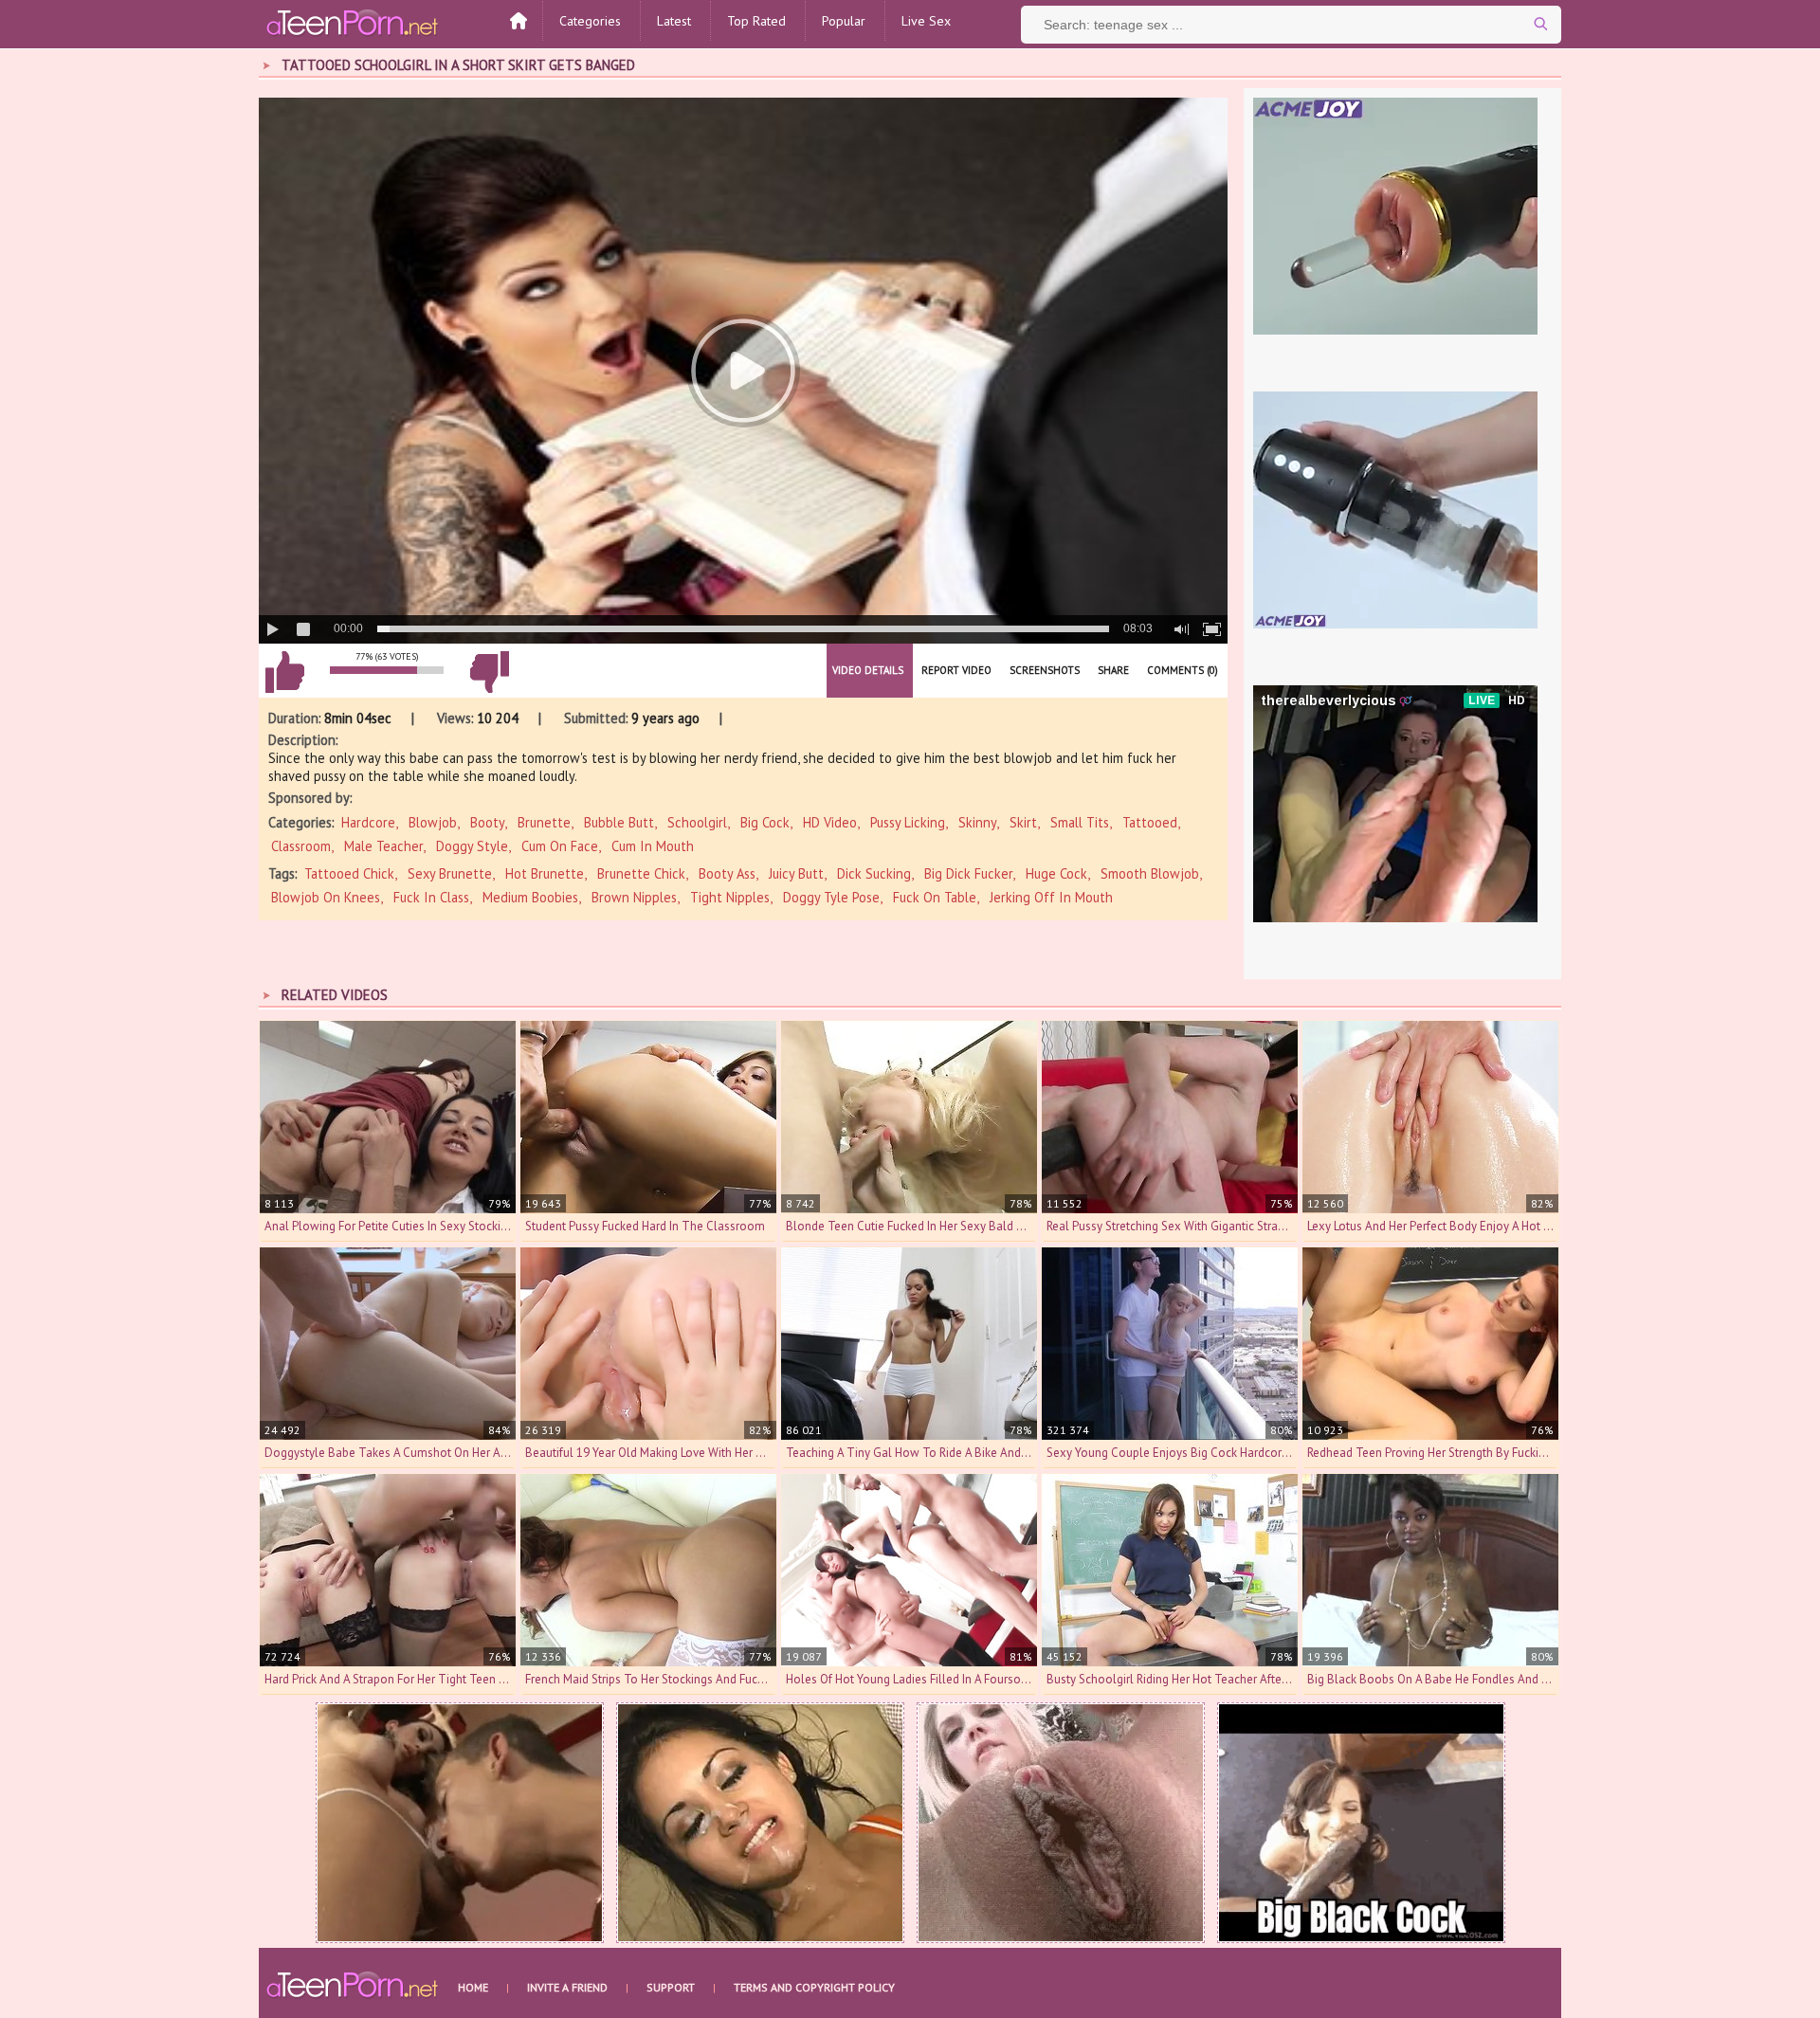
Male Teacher (383, 846)
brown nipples (634, 897)
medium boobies (530, 897)
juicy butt (796, 873)
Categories (590, 21)
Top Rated (756, 21)
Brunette (544, 822)
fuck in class (431, 897)
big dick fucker (968, 873)
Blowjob (433, 822)
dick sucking (874, 873)
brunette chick (641, 873)
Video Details (868, 670)
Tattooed (1150, 822)
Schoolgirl (697, 822)
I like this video (284, 672)
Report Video (956, 670)
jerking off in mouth (1051, 897)
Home (473, 1987)
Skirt (1023, 822)
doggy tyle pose (831, 897)
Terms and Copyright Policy (814, 1987)
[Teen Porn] (354, 22)
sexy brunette (450, 873)
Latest (674, 21)
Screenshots (1045, 670)
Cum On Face (560, 846)
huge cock (1056, 873)
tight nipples (730, 897)
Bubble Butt (619, 822)
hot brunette (545, 873)
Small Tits (1080, 822)
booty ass (727, 873)
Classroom (301, 846)
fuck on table (935, 897)
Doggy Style (472, 846)
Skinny (977, 822)
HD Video (830, 822)
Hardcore (368, 822)
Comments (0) (1183, 670)
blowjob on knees (326, 897)
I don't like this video (489, 672)
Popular (844, 21)
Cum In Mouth (653, 846)
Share (1113, 670)
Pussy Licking (908, 822)
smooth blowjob (1150, 873)
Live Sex (926, 21)
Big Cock (765, 822)
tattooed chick (349, 873)
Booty (487, 822)
